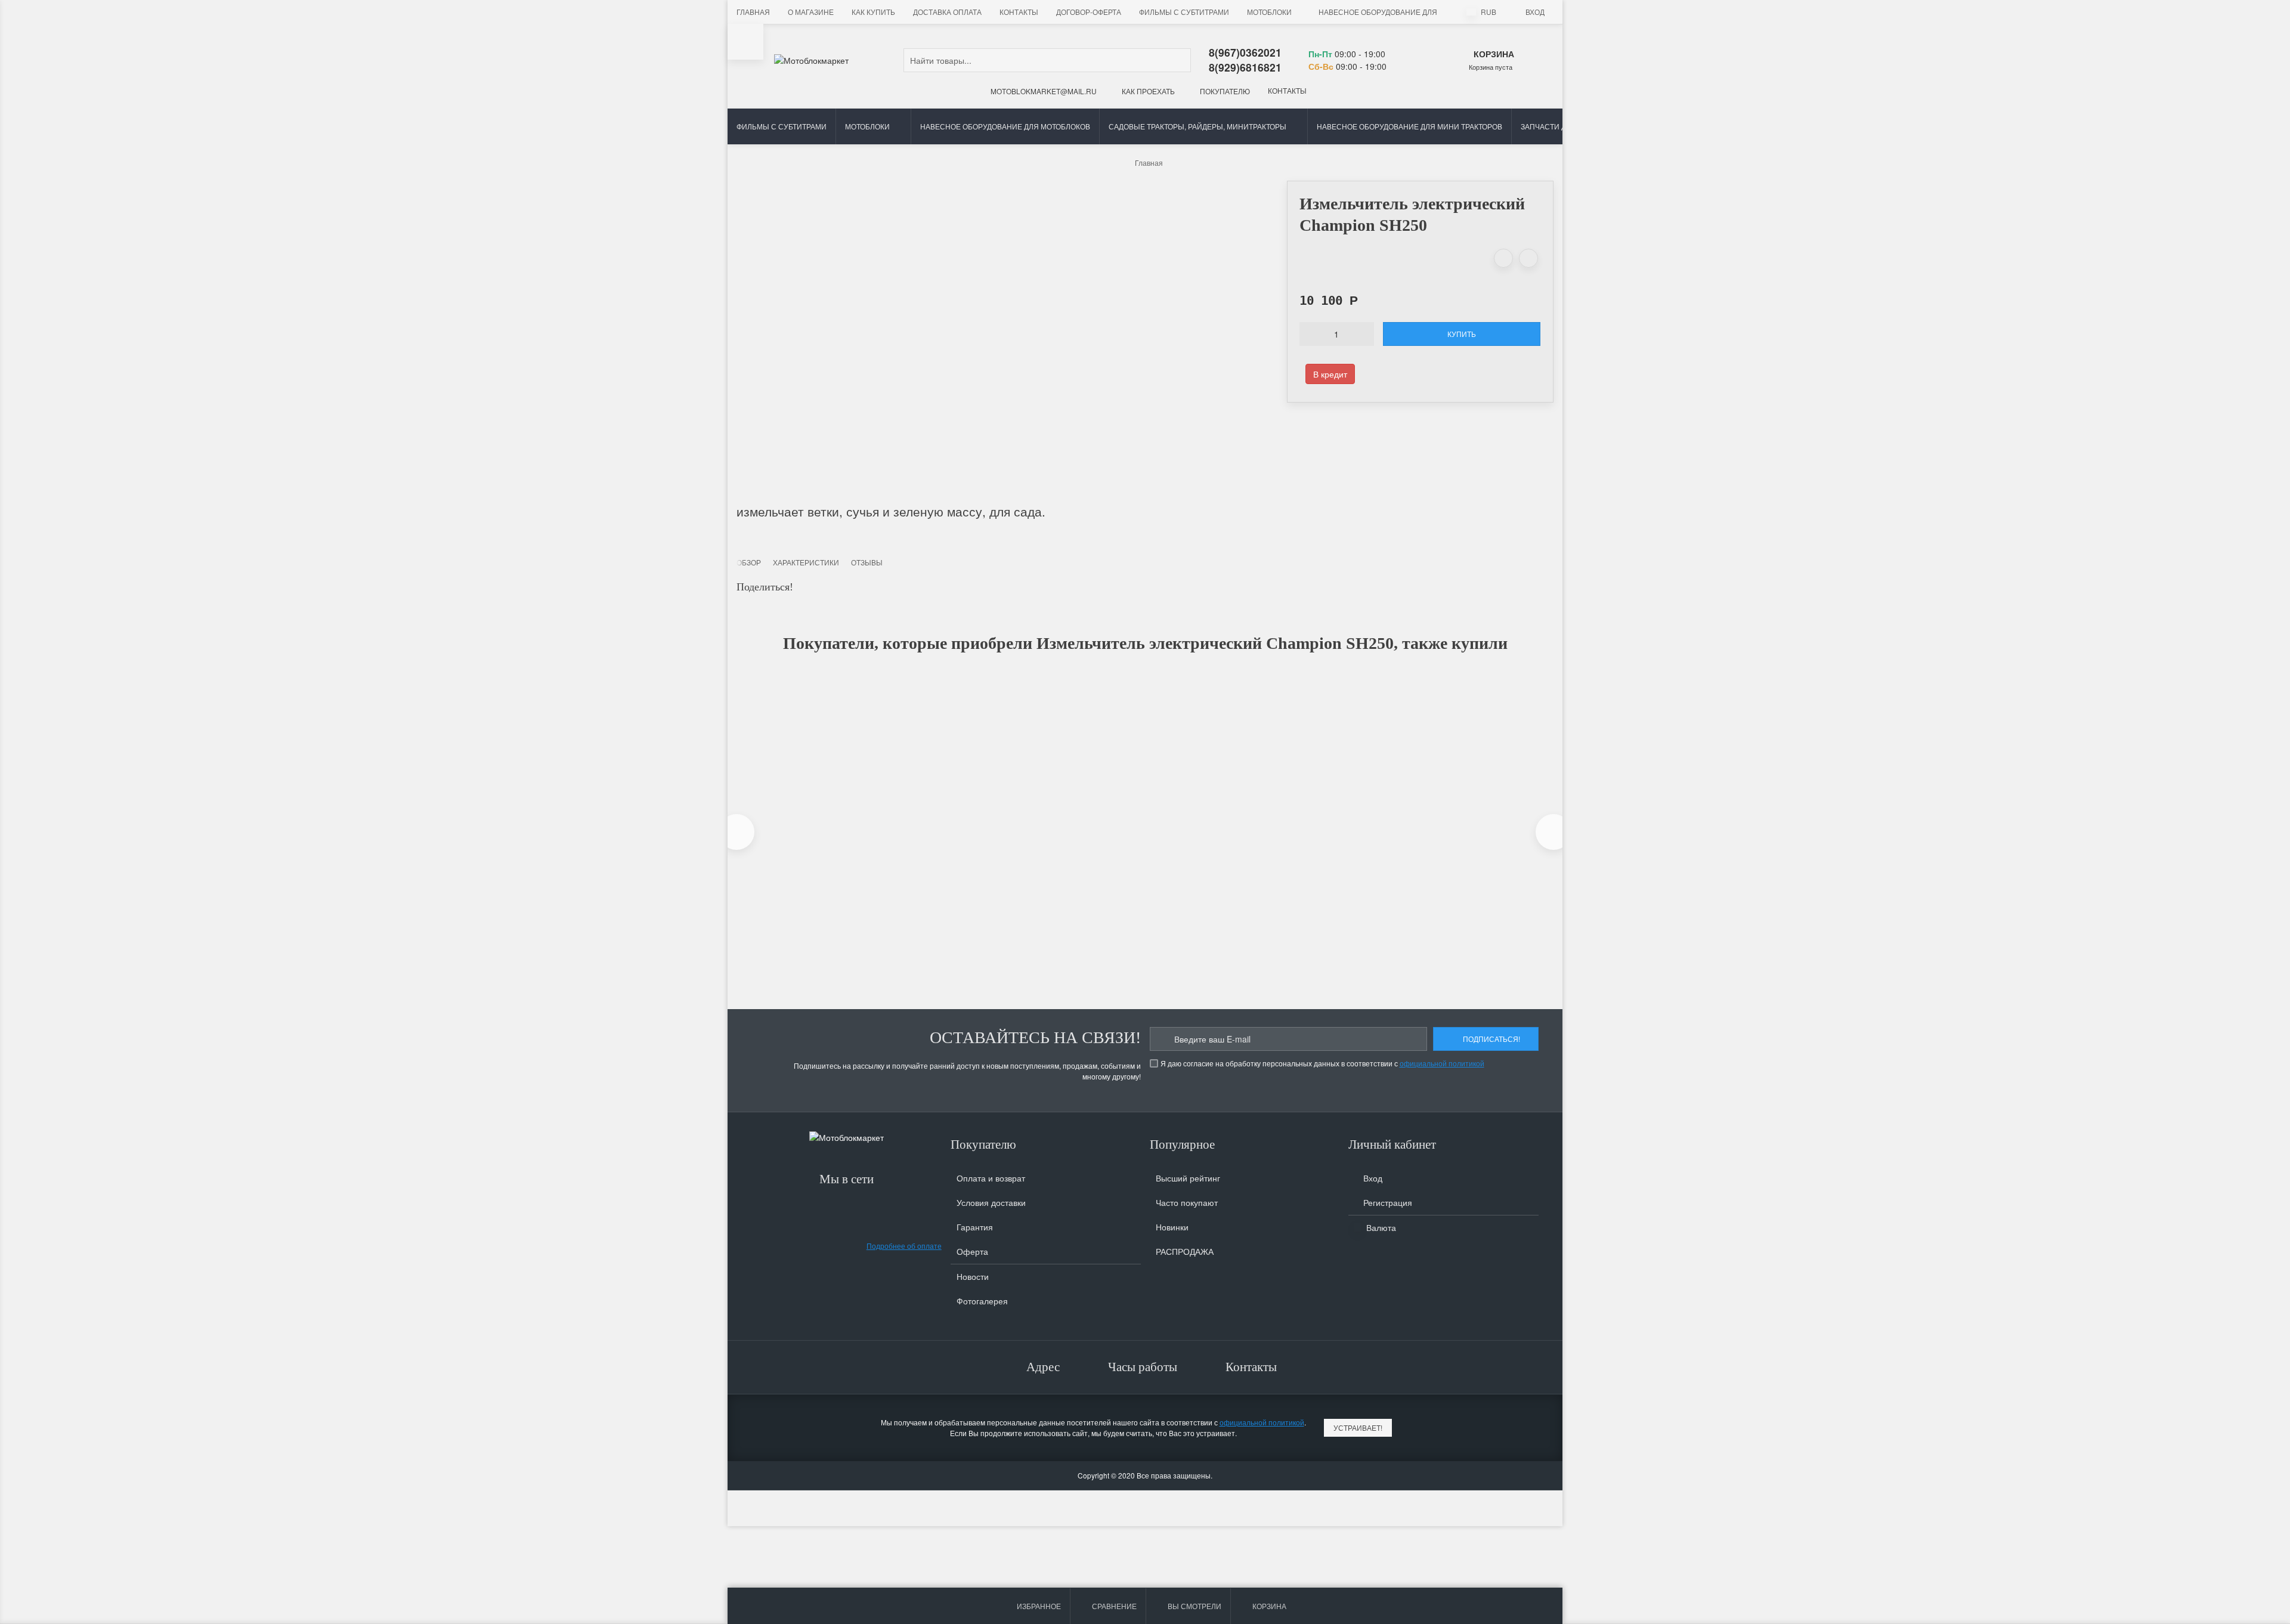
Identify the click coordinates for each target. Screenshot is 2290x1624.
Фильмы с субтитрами (1184, 12)
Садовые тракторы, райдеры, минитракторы (1197, 126)
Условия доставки (991, 1202)
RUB (1488, 12)
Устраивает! (1358, 1427)
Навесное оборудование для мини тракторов (1409, 126)
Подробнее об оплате (904, 1246)
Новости (973, 1276)
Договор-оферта (1089, 12)
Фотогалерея (982, 1301)
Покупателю (1224, 91)
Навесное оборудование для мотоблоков (1404, 12)
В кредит (1330, 374)
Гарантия (975, 1227)
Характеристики (806, 562)
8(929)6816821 (1245, 67)
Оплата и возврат (991, 1178)
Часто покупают (1187, 1202)
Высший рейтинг (1188, 1178)
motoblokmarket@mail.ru (1043, 91)
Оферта (972, 1251)
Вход (1535, 12)
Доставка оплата (947, 12)
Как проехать (1147, 91)
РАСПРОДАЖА (1185, 1251)
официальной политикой (1442, 1063)
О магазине (811, 12)
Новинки (1172, 1227)
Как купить (873, 12)
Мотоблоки (1269, 12)
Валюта (1380, 1227)
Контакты (1019, 12)
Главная (753, 12)
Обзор (749, 562)
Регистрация (1387, 1202)
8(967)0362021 (1245, 52)
